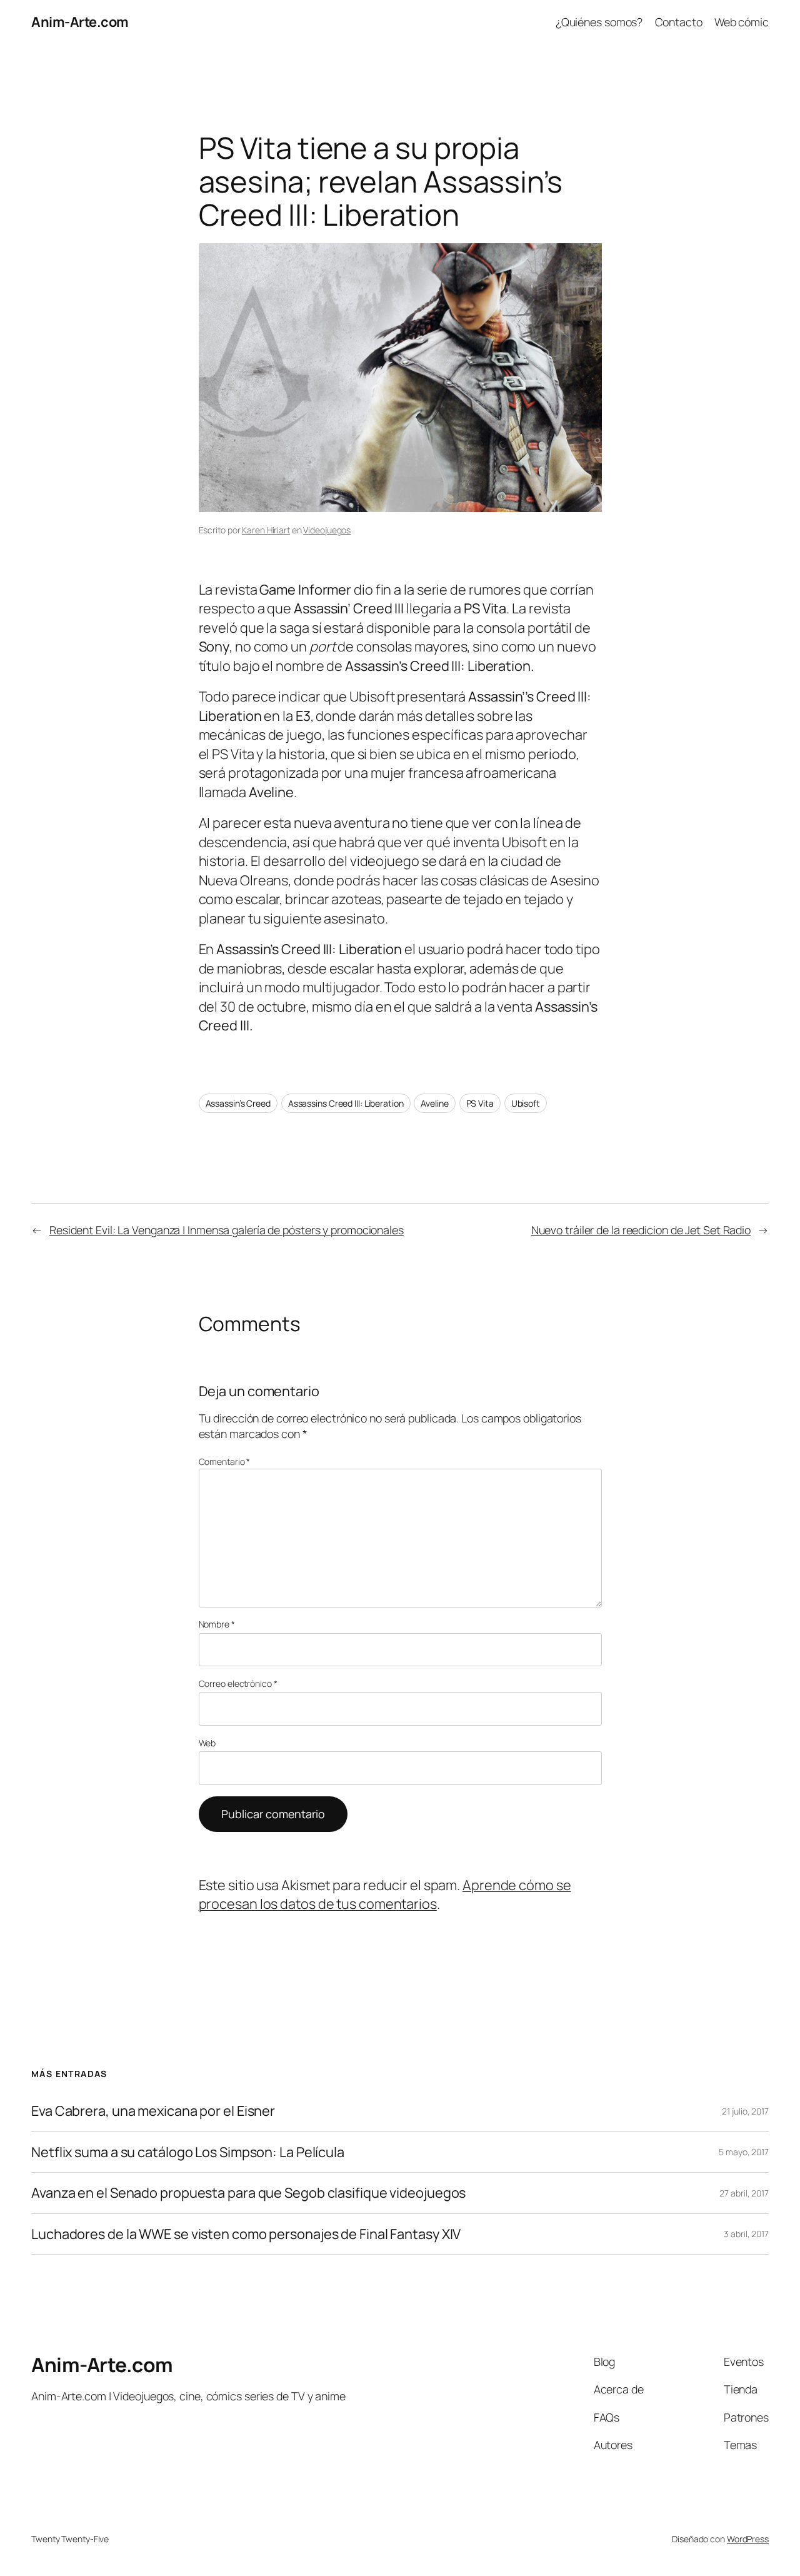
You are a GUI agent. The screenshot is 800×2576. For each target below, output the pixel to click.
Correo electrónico (238, 1683)
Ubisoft (526, 1103)
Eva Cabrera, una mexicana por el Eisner (153, 2111)
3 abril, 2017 (746, 2234)
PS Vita (480, 1103)
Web (207, 1743)
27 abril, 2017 (744, 2193)
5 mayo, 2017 (744, 2152)
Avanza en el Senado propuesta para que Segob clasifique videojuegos (248, 2193)
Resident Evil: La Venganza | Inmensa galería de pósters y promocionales (227, 1230)
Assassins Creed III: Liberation (346, 1103)
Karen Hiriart (266, 530)
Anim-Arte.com (80, 22)
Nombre (217, 1624)
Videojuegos (327, 530)
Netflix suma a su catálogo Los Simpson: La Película (188, 2152)
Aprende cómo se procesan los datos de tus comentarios (385, 1894)
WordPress (748, 2539)
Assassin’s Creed (238, 1103)
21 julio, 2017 (745, 2111)
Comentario (225, 1462)
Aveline (434, 1103)
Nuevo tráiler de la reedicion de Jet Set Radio (641, 1230)
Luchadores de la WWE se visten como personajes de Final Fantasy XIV (246, 2234)
